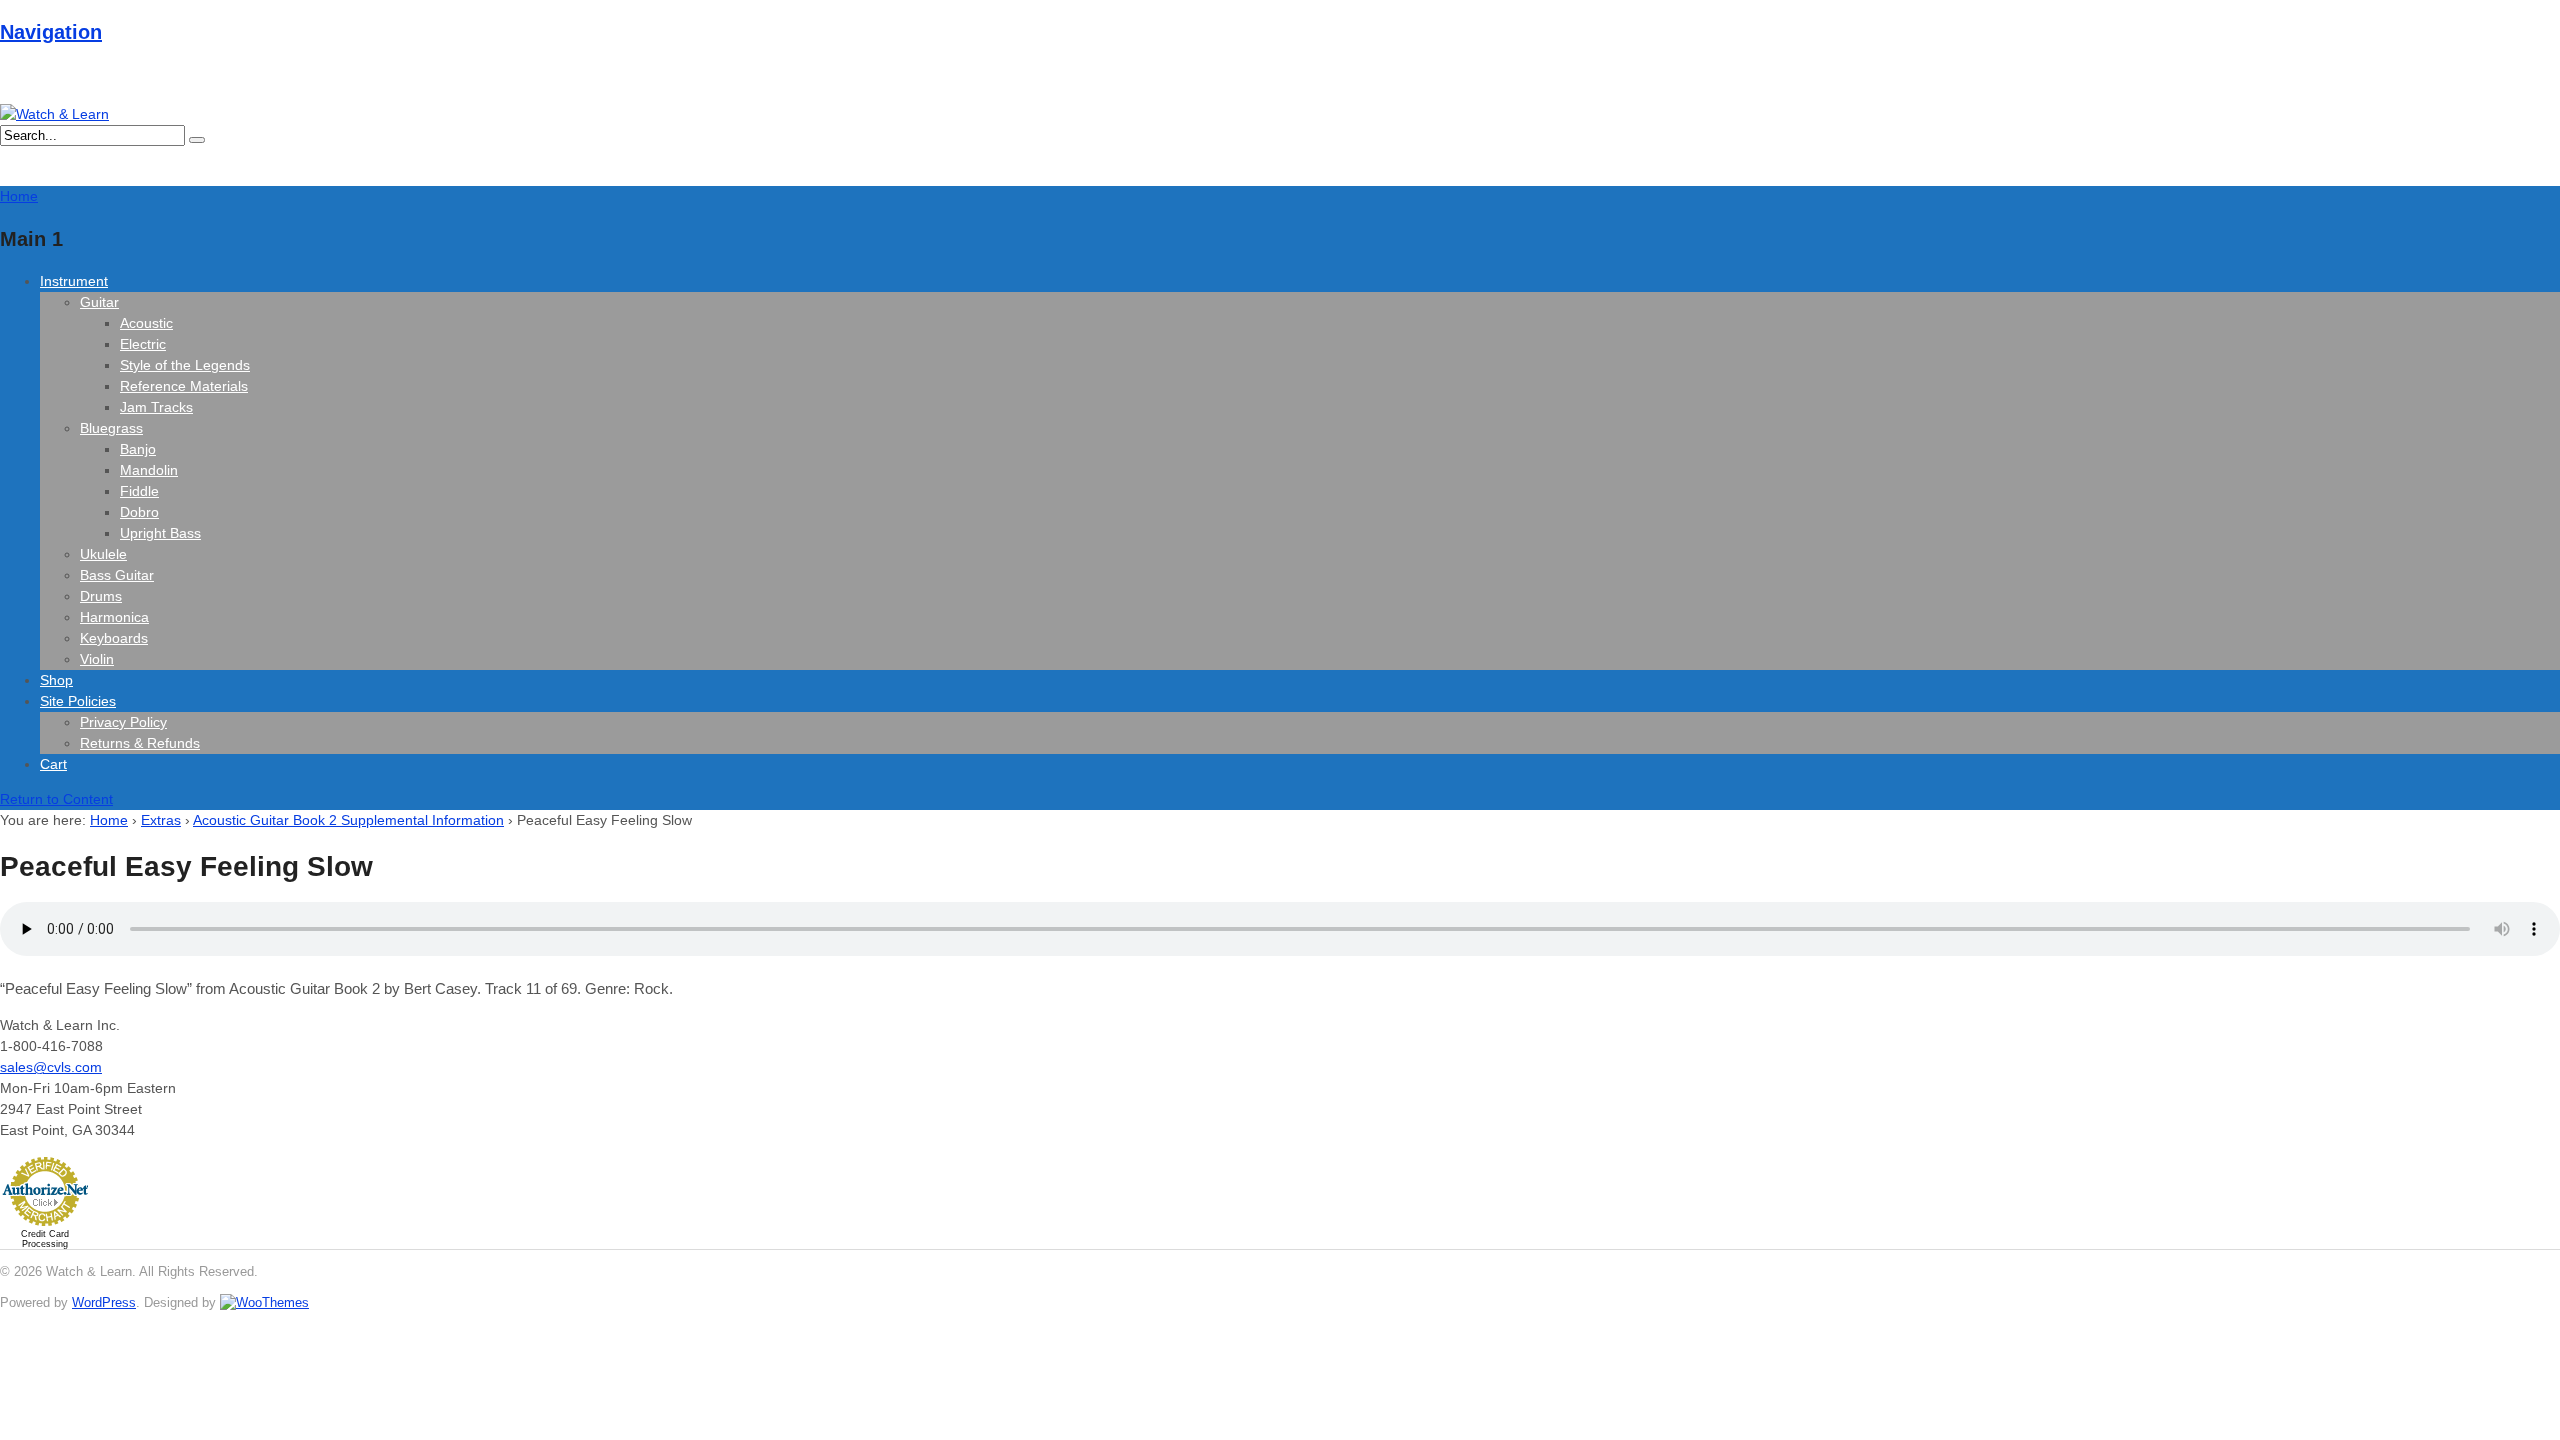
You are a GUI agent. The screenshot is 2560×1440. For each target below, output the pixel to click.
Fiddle (139, 491)
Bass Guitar (117, 575)
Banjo (138, 449)
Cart (53, 764)
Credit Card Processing (45, 1239)
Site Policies (78, 701)
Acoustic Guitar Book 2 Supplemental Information (348, 820)
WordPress (104, 1302)
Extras (161, 820)
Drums (101, 596)
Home (109, 820)
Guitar (99, 302)
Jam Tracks (156, 407)
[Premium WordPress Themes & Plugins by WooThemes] (264, 1302)
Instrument (74, 281)
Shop (56, 680)
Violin (97, 659)
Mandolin (149, 470)
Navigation (51, 32)
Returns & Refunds (140, 743)
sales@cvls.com (51, 1067)
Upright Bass (160, 533)
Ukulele (103, 554)
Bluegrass (111, 428)
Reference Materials (184, 386)
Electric (143, 344)
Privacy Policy (123, 722)
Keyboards (114, 638)
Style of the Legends (185, 365)
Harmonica (114, 617)
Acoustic (146, 323)
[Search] (197, 140)
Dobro (139, 512)
